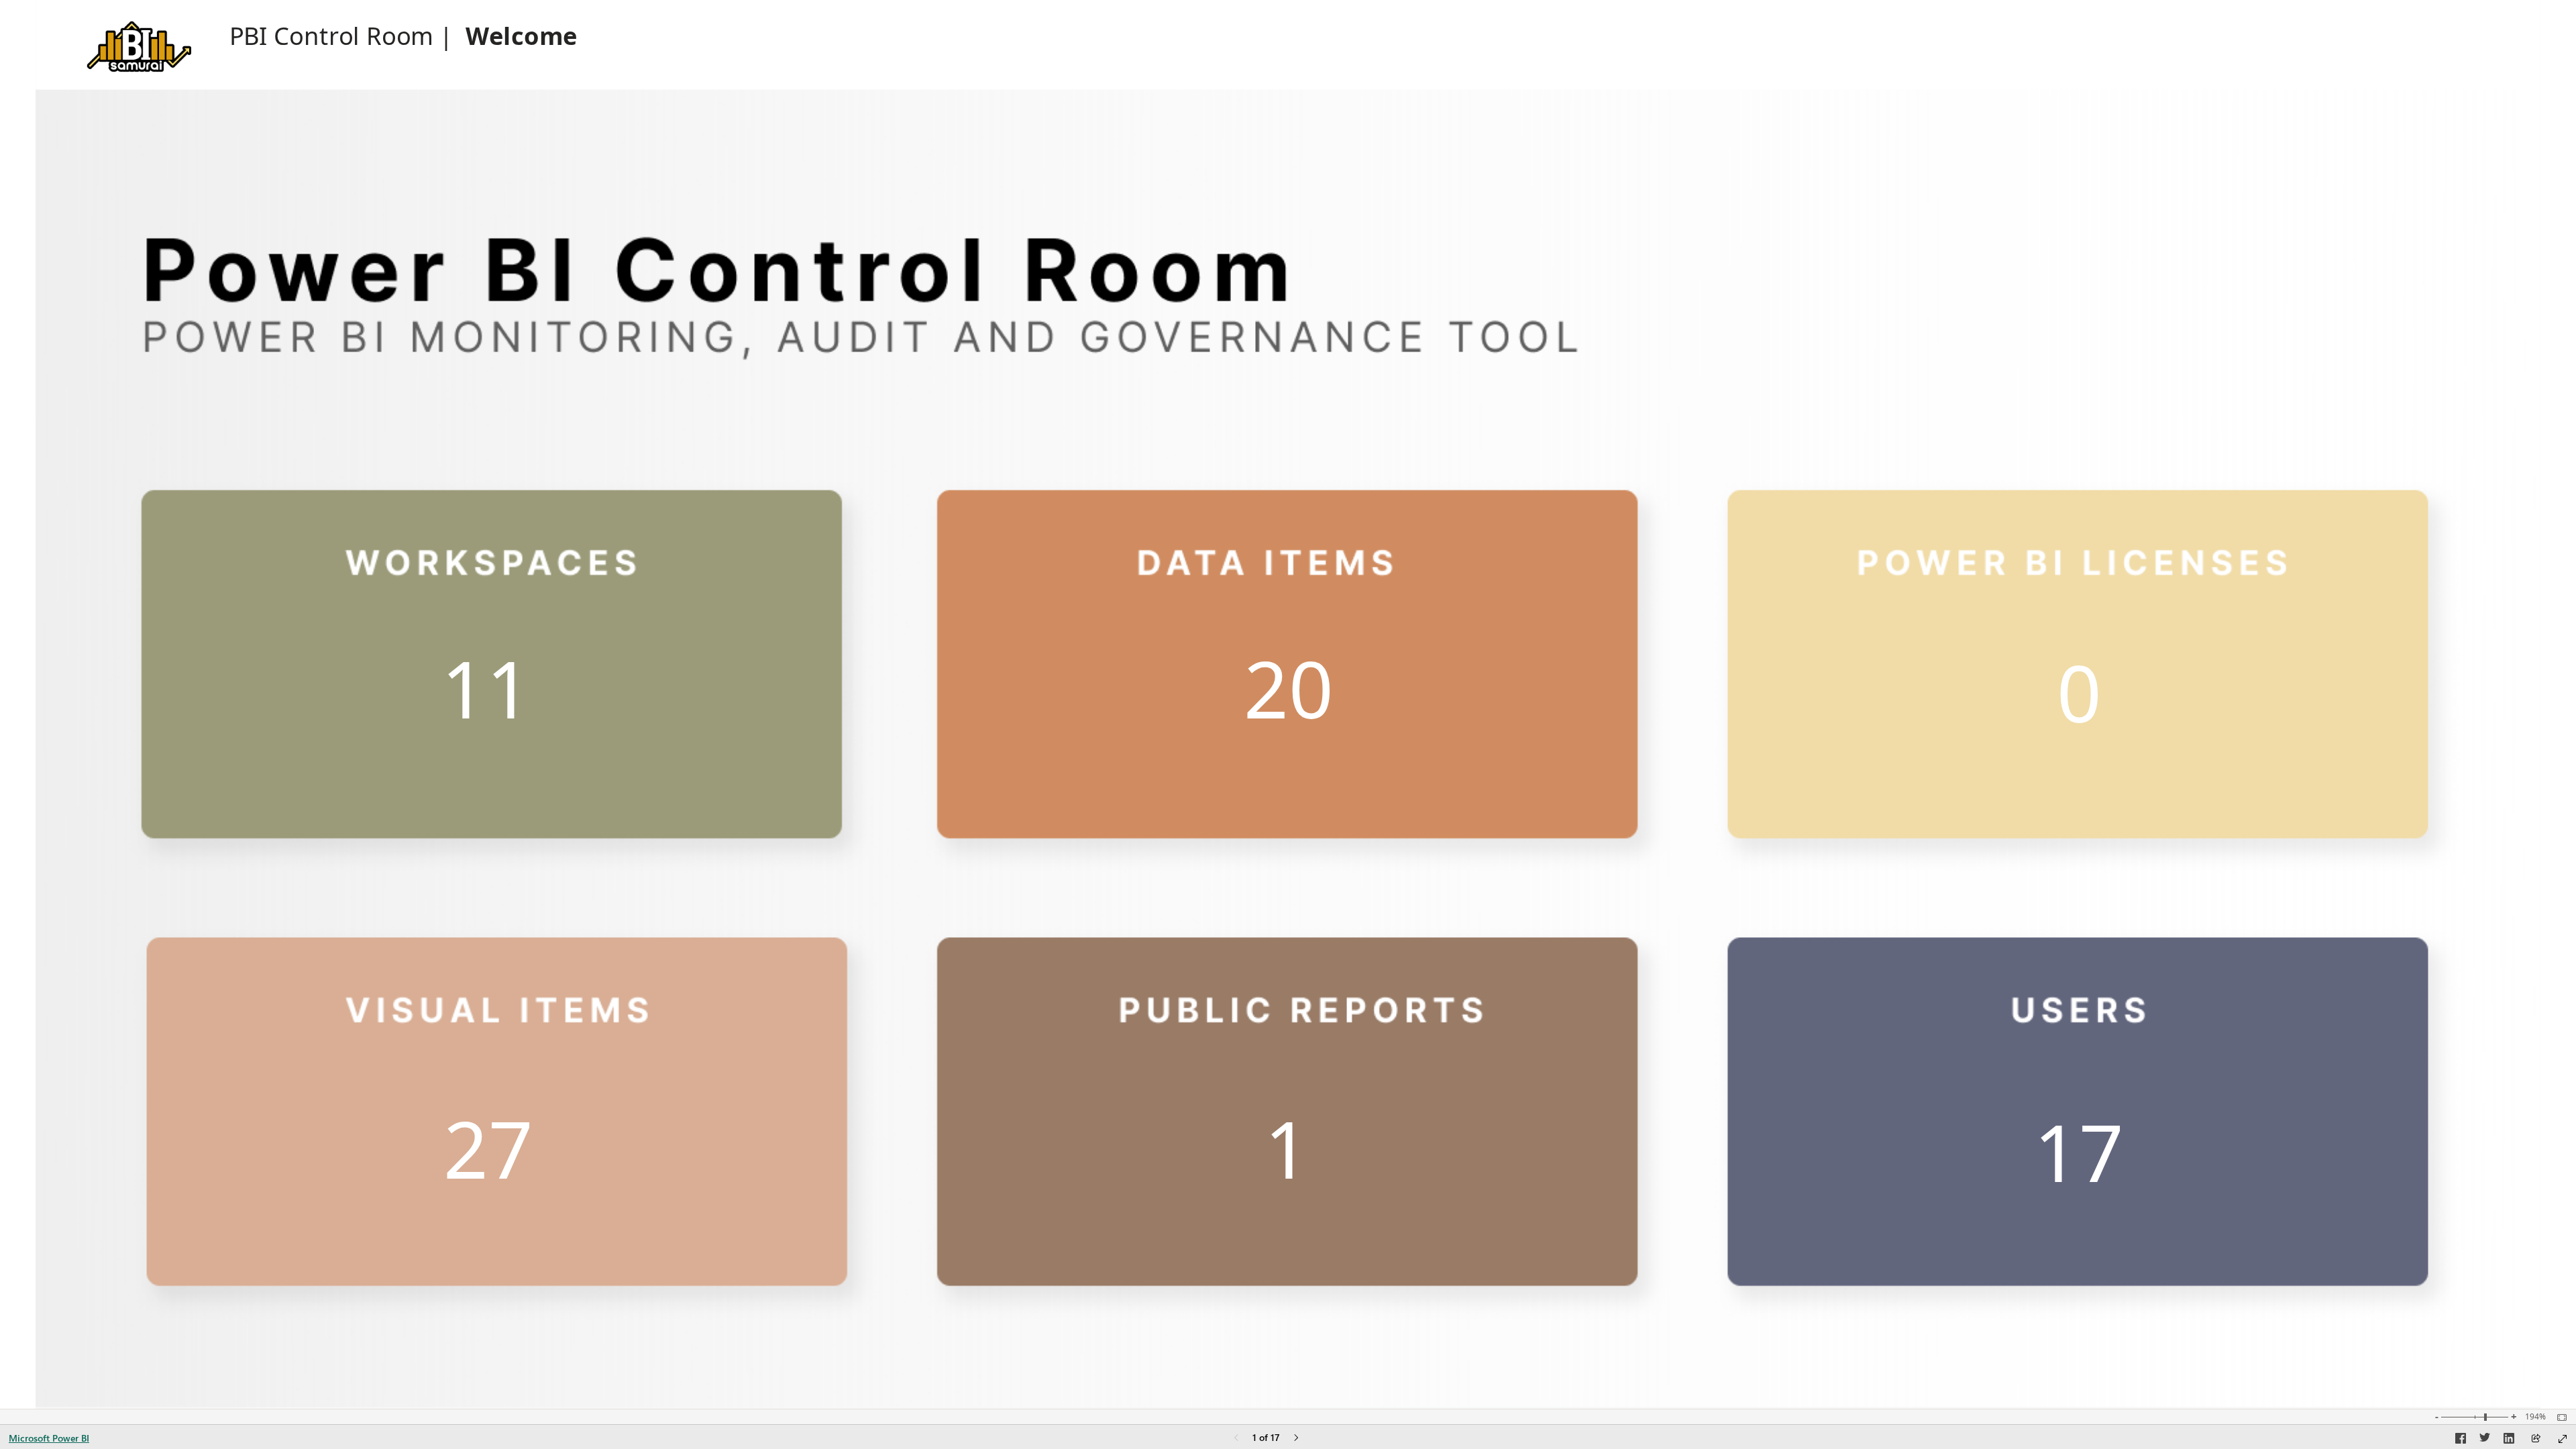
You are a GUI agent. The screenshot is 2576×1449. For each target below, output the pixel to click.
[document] (404, 36)
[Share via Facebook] (2461, 1440)
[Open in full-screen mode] (2563, 1439)
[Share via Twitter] (2485, 1440)
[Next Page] (1296, 1439)
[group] (404, 35)
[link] (492, 658)
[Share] (2536, 1439)
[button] (138, 43)
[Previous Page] (1236, 1439)
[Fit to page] (2559, 1417)
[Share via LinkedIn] (2509, 1440)
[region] (1288, 704)
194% (2535, 1417)
